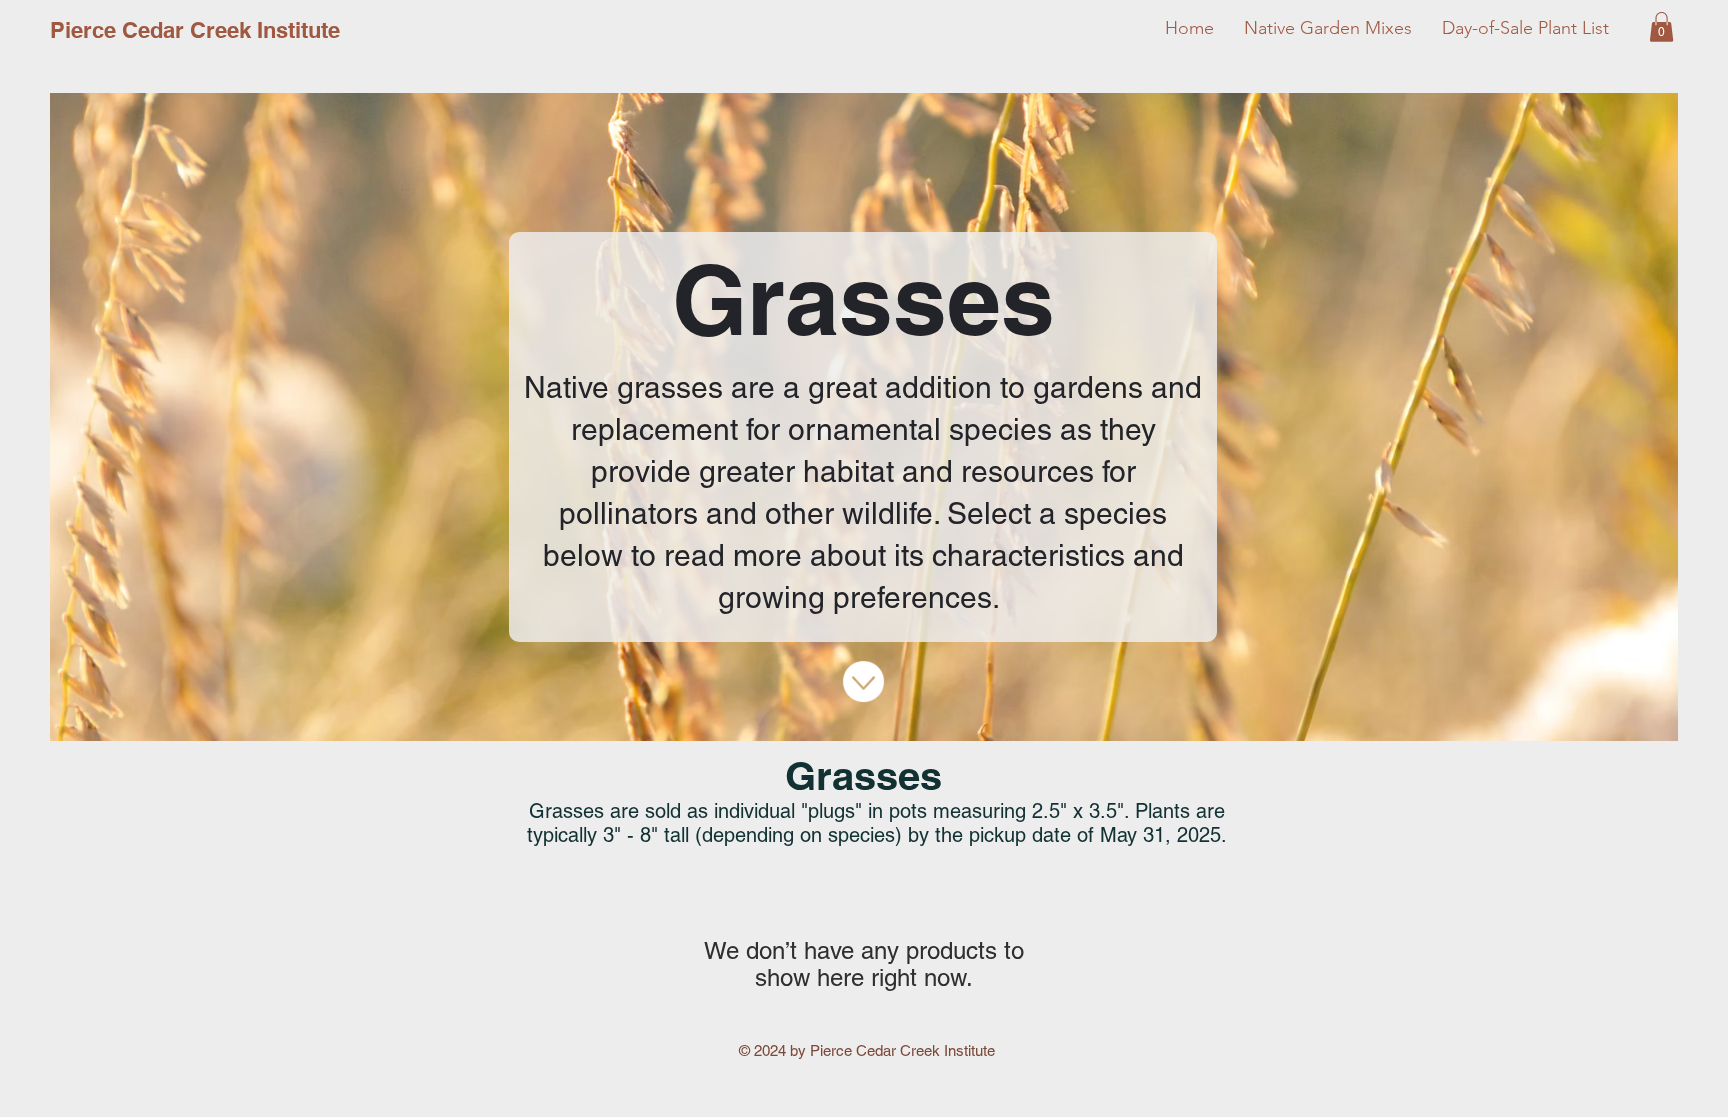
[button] (1661, 27)
